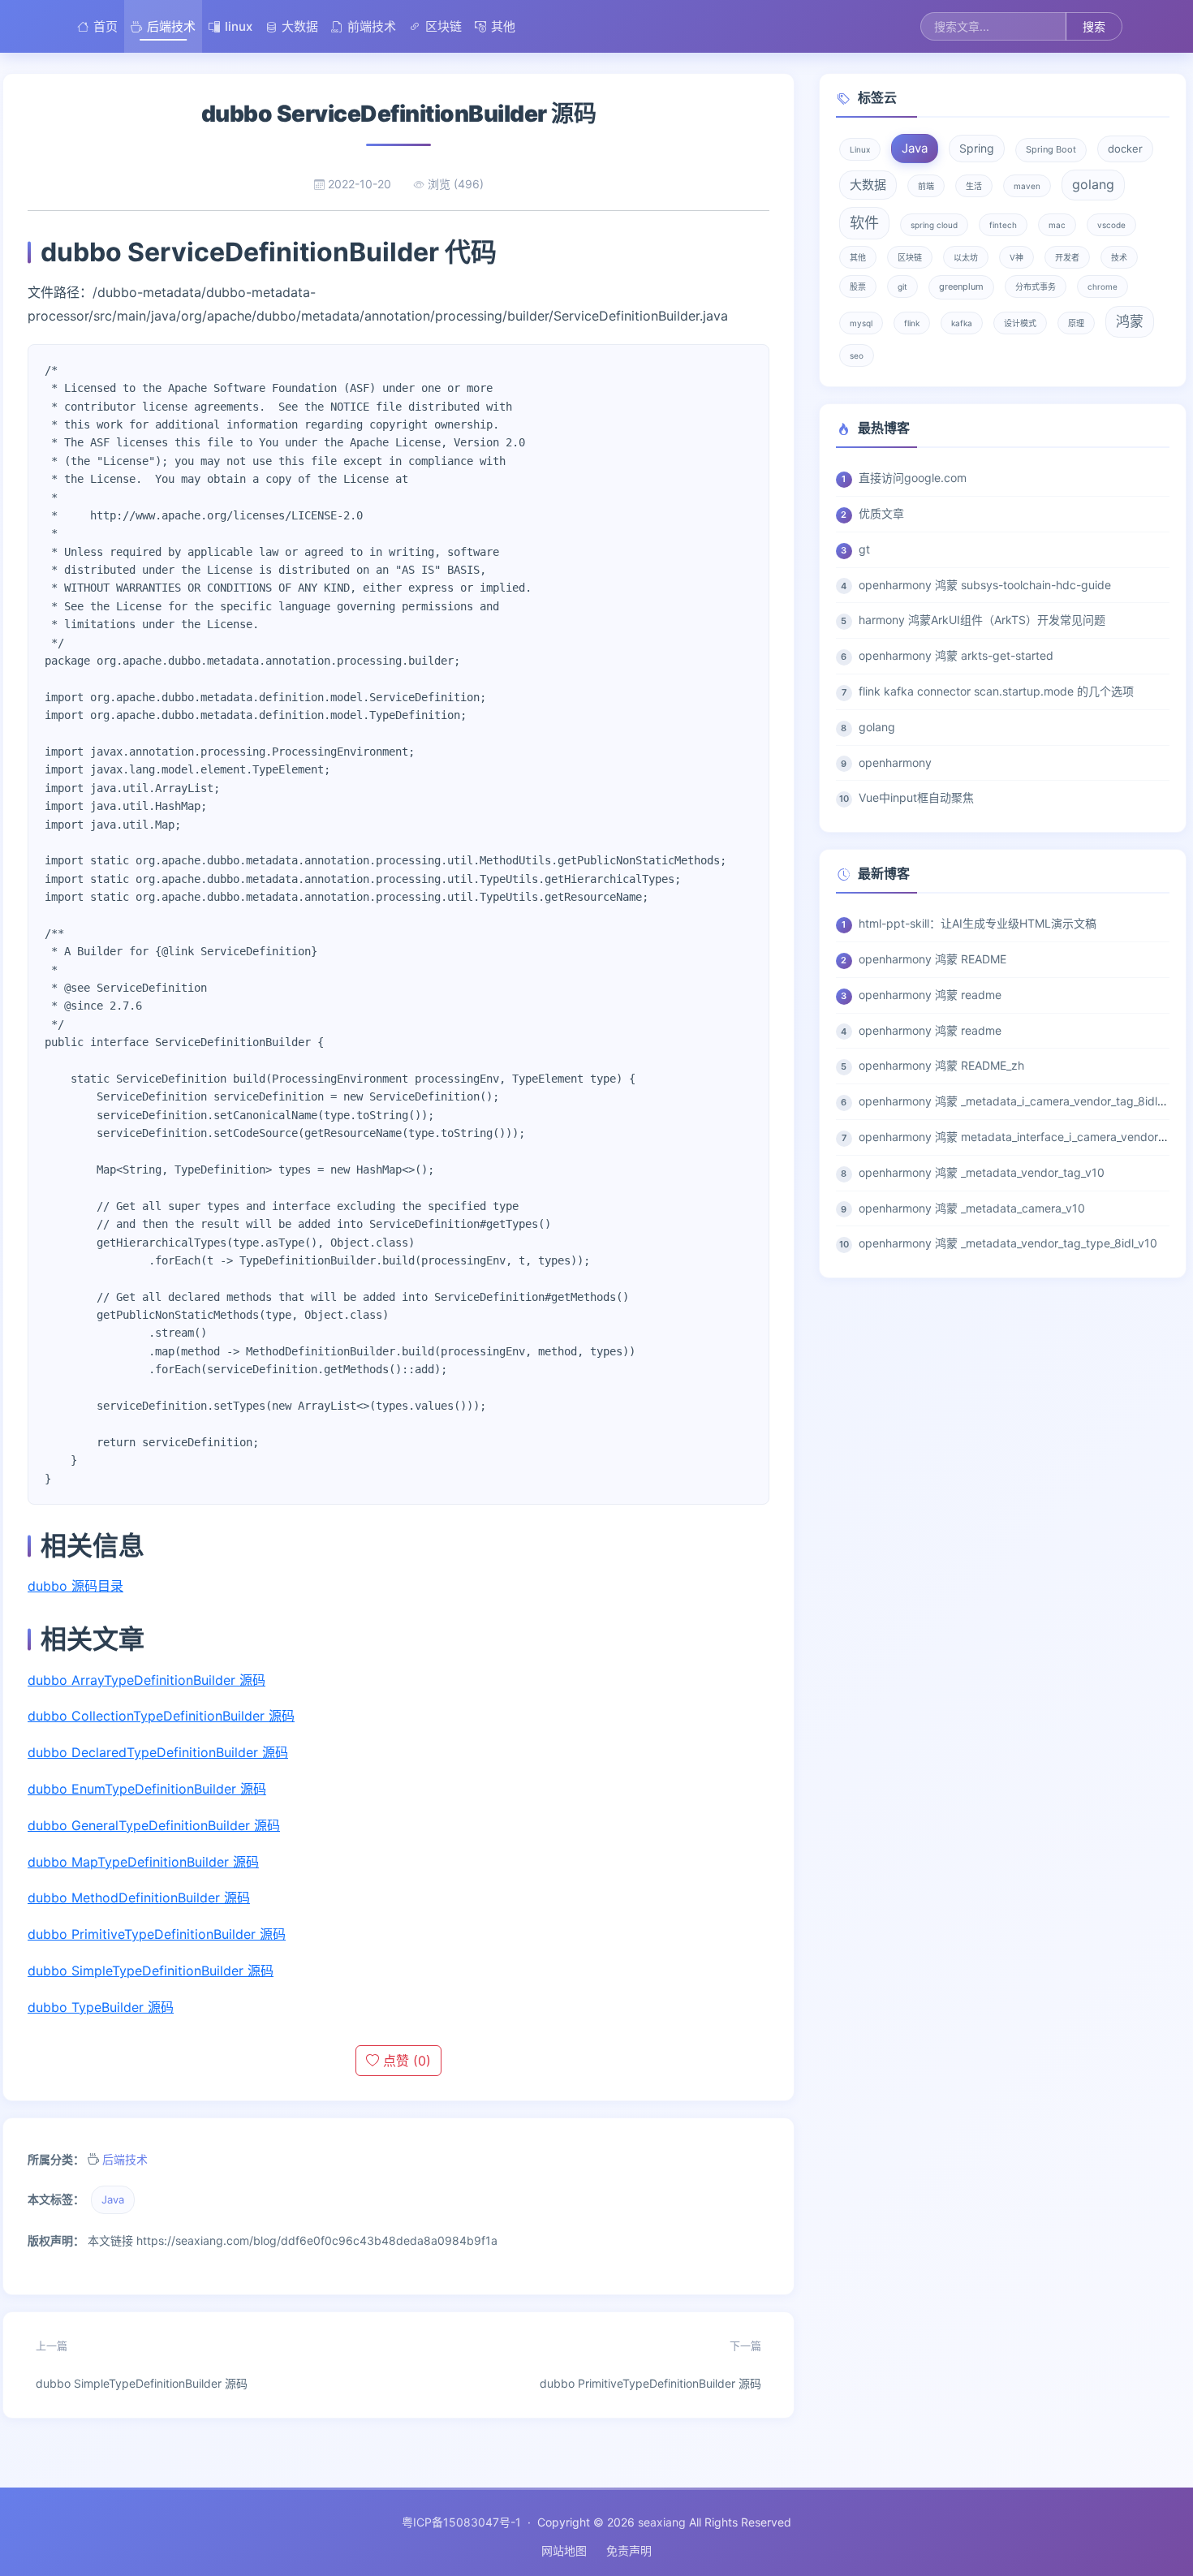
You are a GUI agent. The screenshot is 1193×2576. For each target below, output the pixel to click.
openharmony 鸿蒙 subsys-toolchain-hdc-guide (985, 585)
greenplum (961, 286)
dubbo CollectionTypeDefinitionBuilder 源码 (161, 1716)
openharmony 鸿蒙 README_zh (941, 1065)
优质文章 (881, 513)
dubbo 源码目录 (75, 1586)
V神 (1016, 257)
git (902, 286)
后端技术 (171, 26)
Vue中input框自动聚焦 (916, 797)
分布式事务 (1036, 286)
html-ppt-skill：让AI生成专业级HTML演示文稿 (978, 923)
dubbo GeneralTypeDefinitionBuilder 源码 (154, 1825)
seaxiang (662, 2522)
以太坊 (966, 257)
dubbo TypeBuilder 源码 (101, 2007)
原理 (1076, 323)
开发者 (1067, 257)
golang (1093, 184)
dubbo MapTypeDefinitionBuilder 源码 (143, 1862)
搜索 (1094, 26)
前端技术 (372, 26)
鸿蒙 (1130, 321)
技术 (1119, 257)
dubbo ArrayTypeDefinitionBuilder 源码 (146, 1680)
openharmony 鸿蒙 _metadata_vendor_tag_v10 (982, 1172)
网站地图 (564, 2550)
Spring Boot (1051, 149)
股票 (858, 286)
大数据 (300, 26)
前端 (926, 186)
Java (113, 2199)
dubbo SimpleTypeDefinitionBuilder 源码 (151, 1971)
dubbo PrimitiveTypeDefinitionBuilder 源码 (157, 1934)
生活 (974, 186)
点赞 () (405, 2061)
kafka (962, 323)
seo (857, 355)
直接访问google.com (913, 478)
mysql (861, 323)
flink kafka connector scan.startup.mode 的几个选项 (996, 691)
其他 (503, 26)
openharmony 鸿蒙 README (932, 959)
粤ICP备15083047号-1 (461, 2522)
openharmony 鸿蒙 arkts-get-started (956, 655)
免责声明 (629, 2550)
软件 (864, 223)
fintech (1003, 225)
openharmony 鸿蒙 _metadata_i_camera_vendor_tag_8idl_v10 (1020, 1101)
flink (912, 323)
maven (1027, 186)
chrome (1103, 286)
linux (239, 26)
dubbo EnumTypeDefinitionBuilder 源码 (147, 1789)
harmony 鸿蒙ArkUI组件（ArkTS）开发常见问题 (982, 620)
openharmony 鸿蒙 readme (930, 995)
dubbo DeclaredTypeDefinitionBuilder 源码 (158, 1752)
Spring (977, 148)
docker (1125, 149)
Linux (860, 149)
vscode (1111, 225)
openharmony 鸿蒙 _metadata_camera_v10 (972, 1208)
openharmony (895, 762)
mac (1057, 225)
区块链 (444, 26)
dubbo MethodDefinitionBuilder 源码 (139, 1898)
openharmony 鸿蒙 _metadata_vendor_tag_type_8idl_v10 (1008, 1243)
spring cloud (934, 225)
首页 (106, 26)
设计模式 (1020, 323)
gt (864, 549)
